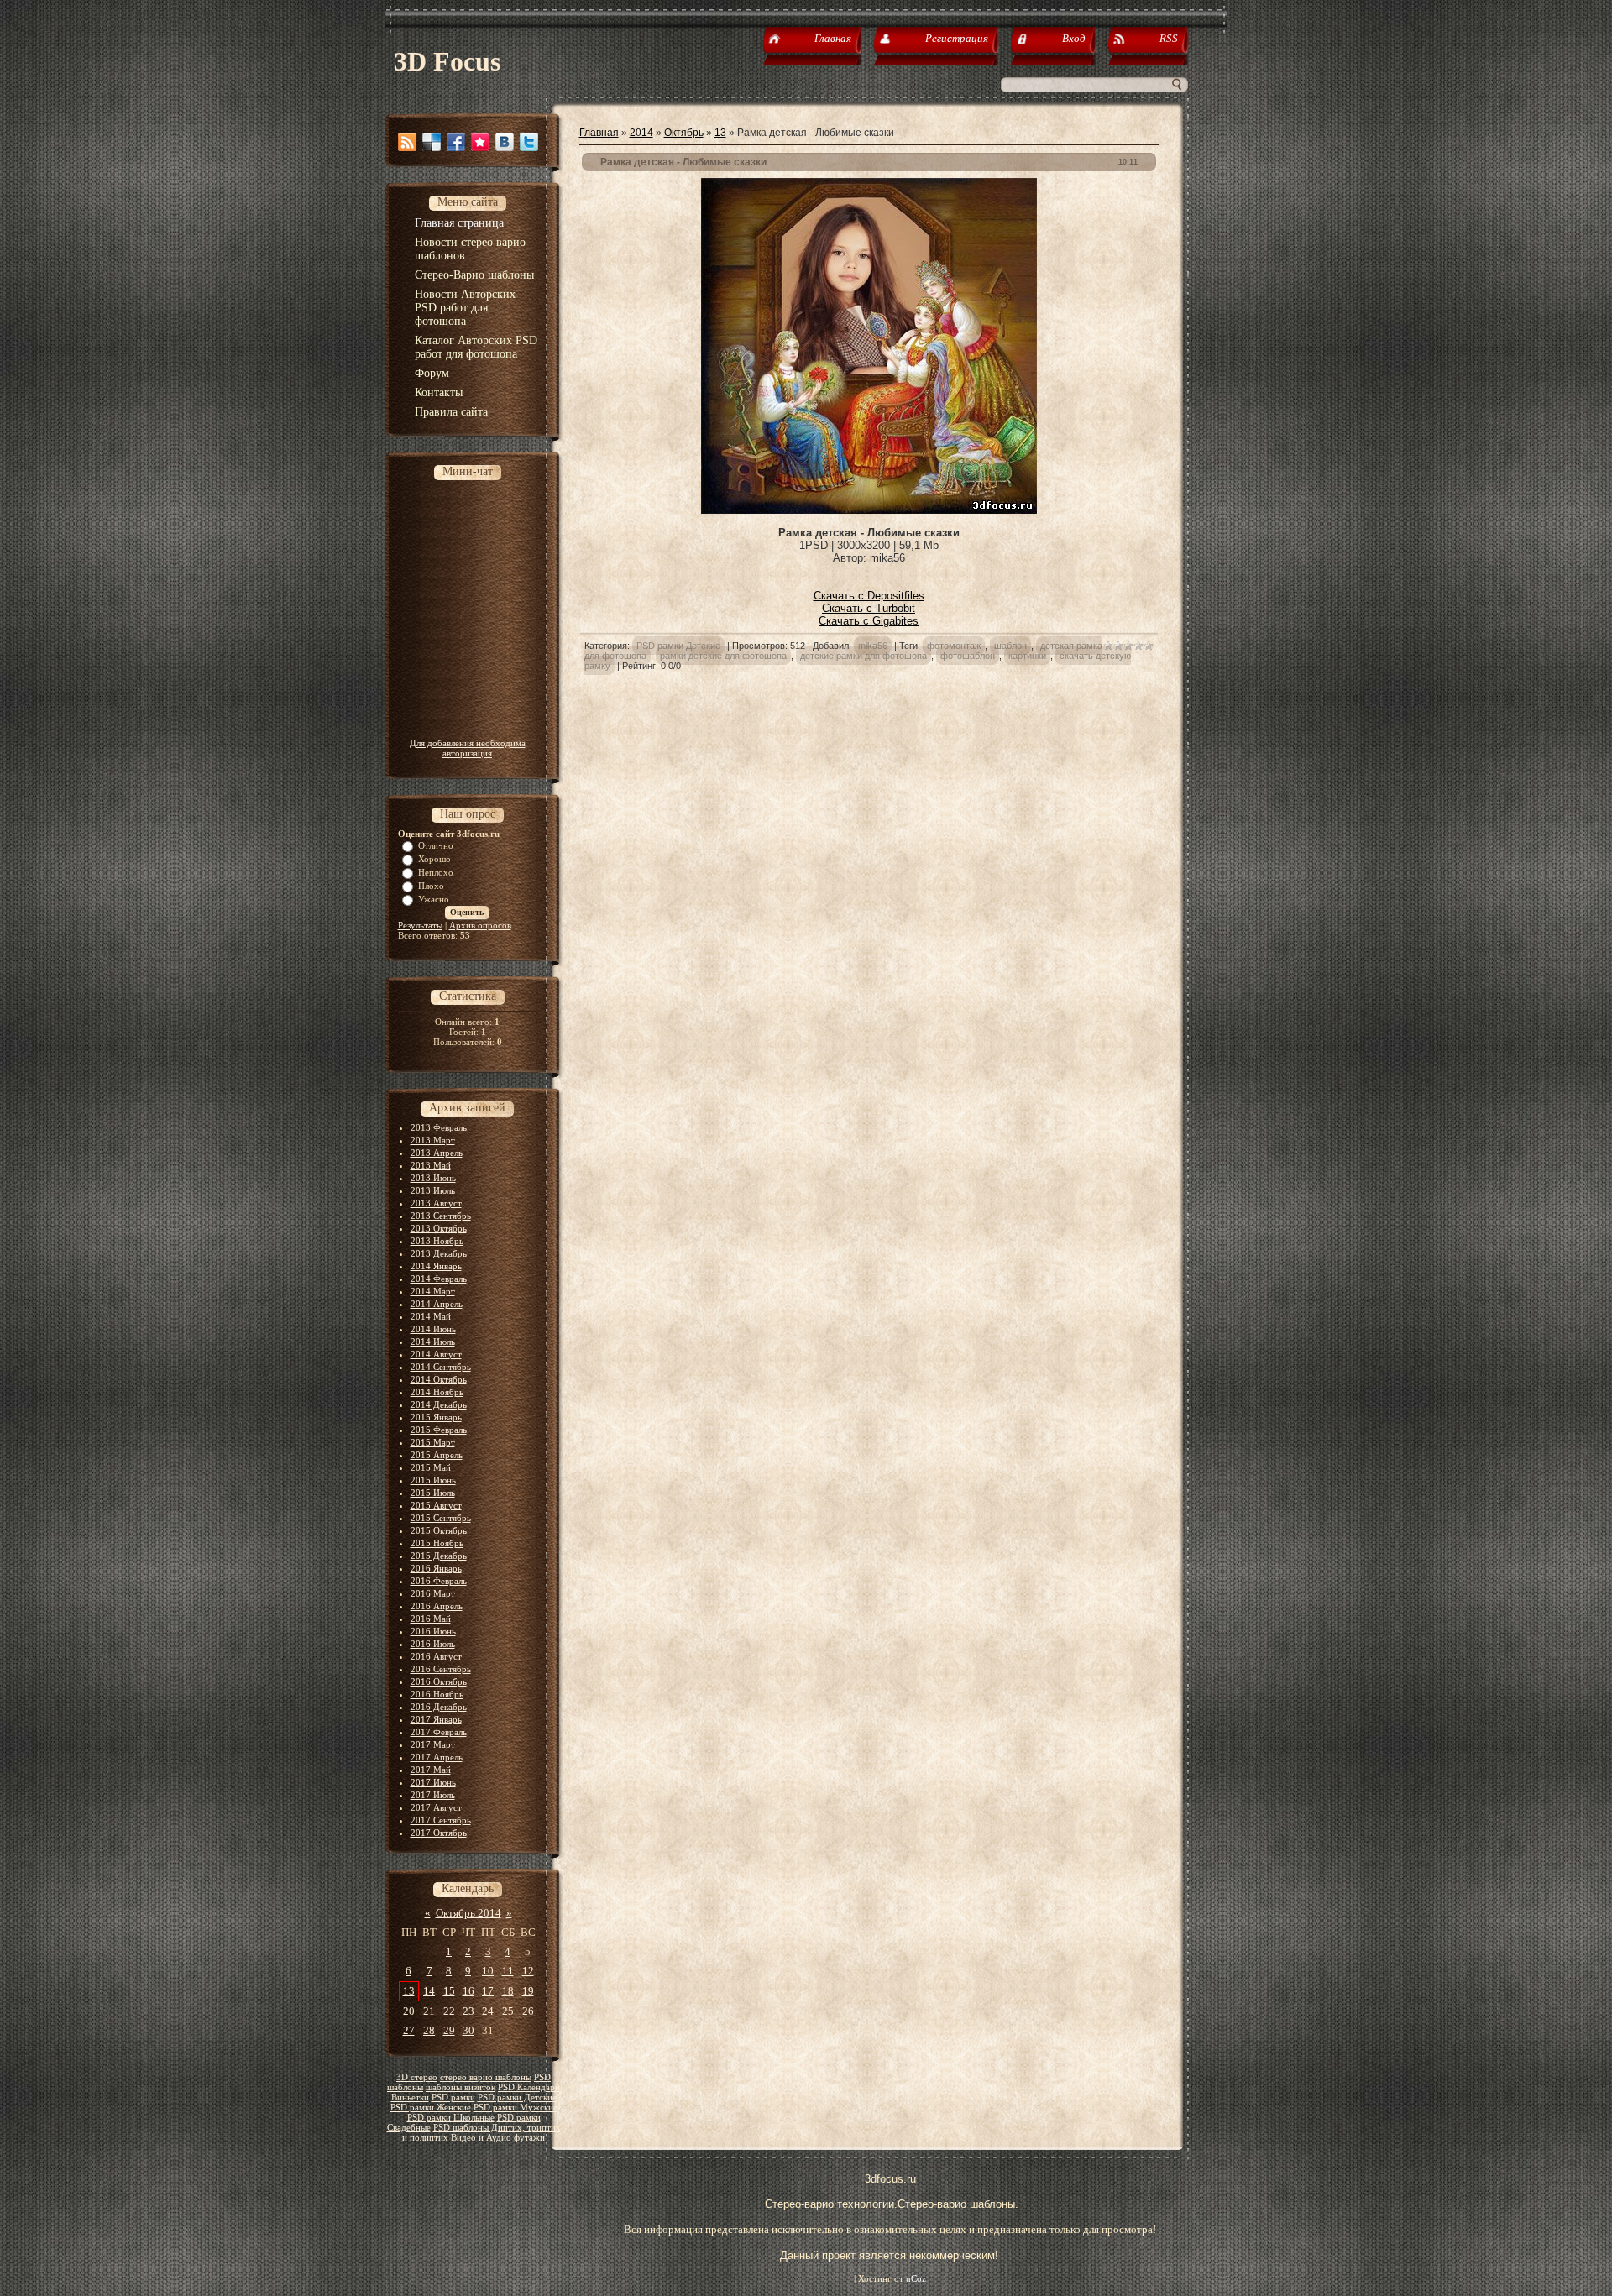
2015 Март (433, 1442)
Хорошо (434, 859)
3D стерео (417, 2077)
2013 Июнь (433, 1178)
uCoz (916, 2279)
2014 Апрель (437, 1304)
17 (488, 1991)
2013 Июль (433, 1190)
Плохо (431, 886)
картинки (1027, 656)
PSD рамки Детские (517, 2097)
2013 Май (431, 1165)
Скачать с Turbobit (869, 608)
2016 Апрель (437, 1606)
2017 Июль (433, 1795)
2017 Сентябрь (441, 1820)
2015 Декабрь (439, 1556)
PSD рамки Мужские (516, 2108)
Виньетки (410, 2097)
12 (528, 1971)
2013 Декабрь (439, 1253)
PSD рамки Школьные (451, 2118)
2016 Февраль (439, 1581)
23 (468, 2011)
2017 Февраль (439, 1732)
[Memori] (480, 142)
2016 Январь (436, 1568)
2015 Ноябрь (437, 1543)
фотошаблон (968, 656)
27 (409, 2030)
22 (449, 2011)
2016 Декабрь (439, 1707)
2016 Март (433, 1593)
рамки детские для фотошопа (723, 656)
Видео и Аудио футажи (498, 2138)
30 (468, 2030)
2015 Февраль (439, 1430)
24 (488, 2011)
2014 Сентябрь (441, 1367)
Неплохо (436, 872)
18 (508, 1991)
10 (488, 1971)
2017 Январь (436, 1719)
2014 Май (431, 1316)
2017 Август (436, 1807)
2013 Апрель (437, 1153)
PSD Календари (529, 2087)
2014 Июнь (433, 1329)
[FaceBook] (456, 142)
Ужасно (434, 899)
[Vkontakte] (505, 142)
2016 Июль (433, 1644)
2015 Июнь (433, 1480)
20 (409, 2011)
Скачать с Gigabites (869, 621)
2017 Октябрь (439, 1833)
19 (528, 1991)
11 (508, 1971)
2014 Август (436, 1354)
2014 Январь (436, 1266)
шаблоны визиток (461, 2087)
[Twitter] (529, 142)
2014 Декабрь (439, 1404)
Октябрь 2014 (468, 1913)
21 (429, 2011)
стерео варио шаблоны (486, 2077)
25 (508, 2011)
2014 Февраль (439, 1279)
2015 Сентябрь (441, 1518)
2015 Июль (433, 1493)
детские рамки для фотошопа (864, 656)
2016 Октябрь (439, 1681)
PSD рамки (453, 2097)
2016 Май (431, 1619)
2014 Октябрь (439, 1379)
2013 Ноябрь (437, 1241)
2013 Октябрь (439, 1228)
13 (409, 1991)
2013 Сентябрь (441, 1216)
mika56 (873, 646)
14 (429, 1991)
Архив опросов (480, 925)
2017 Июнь (433, 1782)
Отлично (436, 845)
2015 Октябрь (439, 1530)
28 (429, 2030)
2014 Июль (433, 1342)
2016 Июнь (433, 1631)
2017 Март (433, 1744)
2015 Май (431, 1467)
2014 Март (433, 1291)
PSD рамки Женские (431, 2108)
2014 (641, 133)
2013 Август (436, 1203)
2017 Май (431, 1770)
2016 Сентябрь (441, 1669)
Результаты (420, 925)
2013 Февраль (439, 1127)
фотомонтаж (954, 646)
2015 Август (436, 1505)
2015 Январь (436, 1417)
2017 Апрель (437, 1757)
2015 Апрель (437, 1455)
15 (449, 1991)
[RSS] (407, 142)
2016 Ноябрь (437, 1694)
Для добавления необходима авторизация (468, 748)
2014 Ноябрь (437, 1392)
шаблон (1010, 646)
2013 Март (433, 1140)
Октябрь (684, 133)
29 (449, 2030)
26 (528, 2011)
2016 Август (436, 1656)
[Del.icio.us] (432, 142)
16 (468, 1991)
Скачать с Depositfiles (869, 596)
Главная (599, 133)
